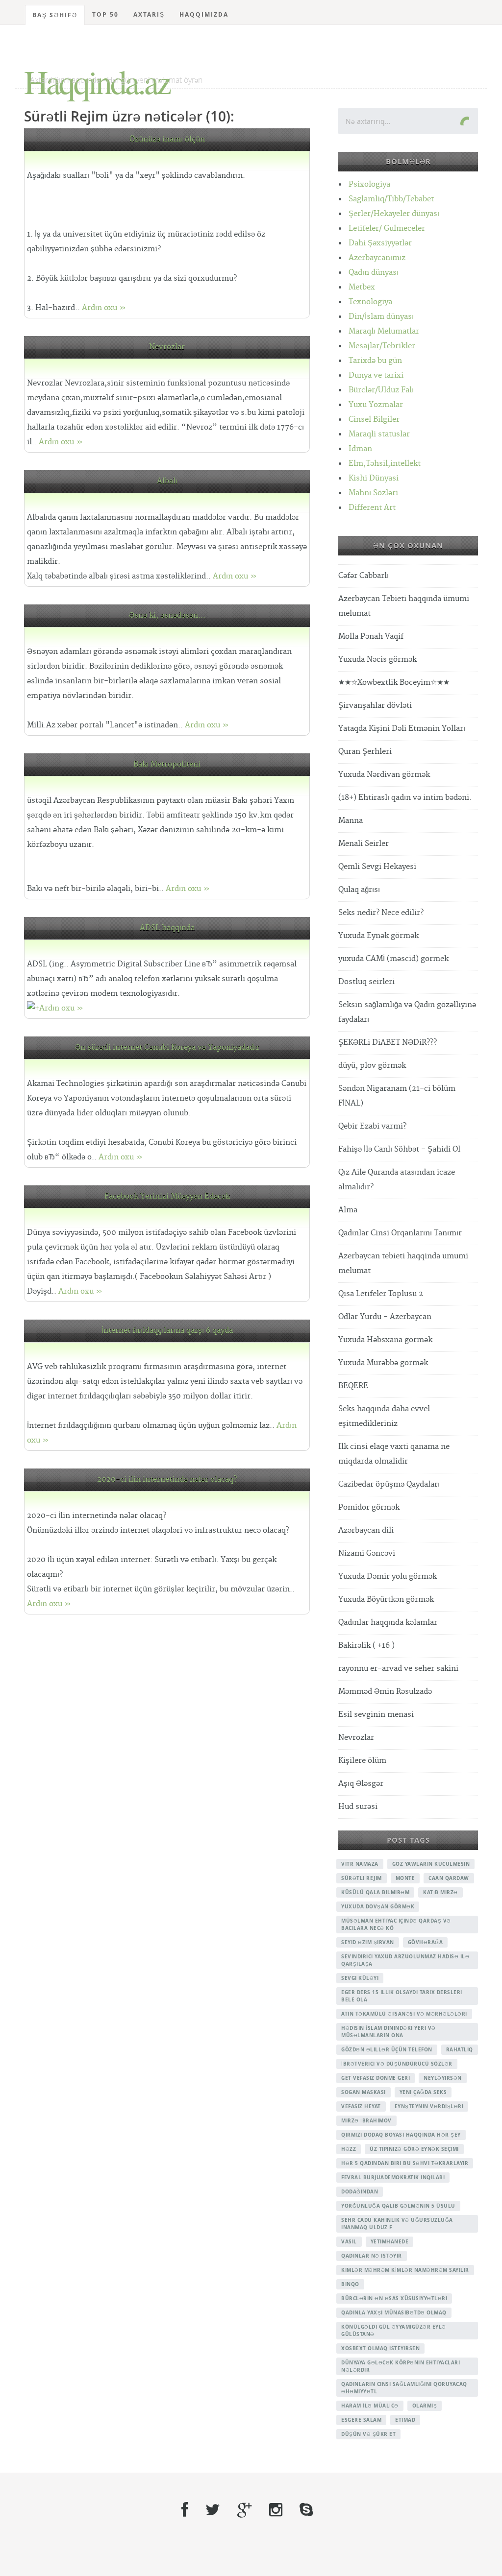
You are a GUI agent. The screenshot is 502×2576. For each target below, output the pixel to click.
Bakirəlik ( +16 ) (366, 1646)
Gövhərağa (426, 1942)
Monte (405, 1878)
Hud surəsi (358, 1807)
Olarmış (425, 2406)
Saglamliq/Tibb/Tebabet (391, 199)
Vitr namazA (360, 1864)
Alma (348, 1210)
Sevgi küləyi (360, 1978)
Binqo (350, 2284)
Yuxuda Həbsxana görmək (385, 1340)
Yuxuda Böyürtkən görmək (386, 1600)
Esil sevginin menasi (376, 1715)
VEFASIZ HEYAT (361, 2106)
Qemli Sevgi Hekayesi (377, 867)
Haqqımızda (204, 14)
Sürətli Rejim (362, 1878)
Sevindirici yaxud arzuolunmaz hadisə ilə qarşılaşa (405, 1960)
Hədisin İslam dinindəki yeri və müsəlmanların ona (389, 2032)
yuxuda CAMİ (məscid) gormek (393, 959)
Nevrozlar (167, 347)
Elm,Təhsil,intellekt (385, 464)
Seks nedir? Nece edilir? (381, 913)
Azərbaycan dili (366, 1530)
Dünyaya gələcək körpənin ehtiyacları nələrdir (401, 2366)
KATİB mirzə (440, 1892)
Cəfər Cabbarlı (364, 576)
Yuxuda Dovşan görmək (378, 1906)
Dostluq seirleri (366, 982)
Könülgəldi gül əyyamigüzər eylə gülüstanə (394, 2330)
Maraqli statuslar (379, 434)
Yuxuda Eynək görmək (378, 936)
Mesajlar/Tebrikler (382, 346)
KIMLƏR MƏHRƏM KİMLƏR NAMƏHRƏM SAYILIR (405, 2270)
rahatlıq (460, 2049)
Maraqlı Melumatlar (384, 331)
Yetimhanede (390, 2241)
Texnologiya (370, 302)
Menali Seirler (364, 844)
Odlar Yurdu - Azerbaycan (385, 1317)
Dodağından (360, 2191)
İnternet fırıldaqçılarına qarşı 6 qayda (167, 1331)
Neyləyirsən (443, 2078)
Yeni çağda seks (423, 2092)
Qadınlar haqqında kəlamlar (388, 1623)
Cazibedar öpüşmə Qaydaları (389, 1484)
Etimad (405, 2420)
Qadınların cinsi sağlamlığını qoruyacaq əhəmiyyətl (404, 2388)
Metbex (362, 287)
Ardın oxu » (104, 308)
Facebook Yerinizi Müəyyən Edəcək (167, 1196)
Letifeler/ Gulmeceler (387, 229)
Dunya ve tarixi (376, 375)
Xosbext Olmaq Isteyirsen (380, 2348)
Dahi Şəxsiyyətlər (380, 243)
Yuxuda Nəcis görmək (377, 660)
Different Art (372, 508)
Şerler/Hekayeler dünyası (394, 214)
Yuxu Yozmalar (376, 405)
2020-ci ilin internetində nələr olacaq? (167, 1480)
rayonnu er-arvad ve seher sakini (398, 1669)
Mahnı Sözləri (373, 493)
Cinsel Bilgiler (374, 420)
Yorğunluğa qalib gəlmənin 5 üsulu (398, 2206)
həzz (349, 2149)
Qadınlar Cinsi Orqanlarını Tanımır (400, 1233)
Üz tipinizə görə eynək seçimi (414, 2149)
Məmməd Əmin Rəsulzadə (385, 1692)
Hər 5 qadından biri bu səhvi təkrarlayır (405, 2163)
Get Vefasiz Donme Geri (376, 2078)
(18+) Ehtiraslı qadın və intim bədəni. (405, 798)
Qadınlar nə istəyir (372, 2256)
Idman (360, 449)
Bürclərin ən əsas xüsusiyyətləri (394, 2298)
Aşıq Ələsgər (361, 1784)
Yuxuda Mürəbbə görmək (383, 1363)
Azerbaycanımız (377, 258)
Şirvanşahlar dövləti (375, 706)
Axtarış (149, 14)
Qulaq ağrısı (359, 890)
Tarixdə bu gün (375, 361)
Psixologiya (369, 184)
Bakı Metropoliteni (167, 764)
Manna (351, 821)
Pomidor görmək (369, 1507)
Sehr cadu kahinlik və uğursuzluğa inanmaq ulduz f (397, 2224)
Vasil (349, 2241)
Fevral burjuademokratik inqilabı (393, 2177)
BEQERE (353, 1386)
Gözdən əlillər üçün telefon (387, 2049)
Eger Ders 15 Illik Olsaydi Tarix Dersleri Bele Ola (402, 1996)
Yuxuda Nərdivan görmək (384, 775)
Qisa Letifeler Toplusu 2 (381, 1294)
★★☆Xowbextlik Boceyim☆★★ (394, 683)
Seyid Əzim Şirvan (368, 1942)
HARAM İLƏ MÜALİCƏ (370, 2406)
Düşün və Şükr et (368, 2434)
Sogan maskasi (364, 2092)
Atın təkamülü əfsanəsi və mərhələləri (404, 2014)
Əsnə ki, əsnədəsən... (167, 615)
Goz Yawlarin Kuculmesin (431, 1864)
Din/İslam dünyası (381, 317)
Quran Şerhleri (365, 752)
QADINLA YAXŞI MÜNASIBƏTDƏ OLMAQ (394, 2312)
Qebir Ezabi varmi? (372, 1126)
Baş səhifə (55, 15)
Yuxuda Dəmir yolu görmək (388, 1577)
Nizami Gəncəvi (367, 1553)
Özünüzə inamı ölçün (167, 139)
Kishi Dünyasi (374, 478)
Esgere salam (361, 2420)
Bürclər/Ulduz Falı (381, 390)
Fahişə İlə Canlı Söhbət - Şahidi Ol (399, 1149)
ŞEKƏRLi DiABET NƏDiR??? (388, 1043)
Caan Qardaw (449, 1878)
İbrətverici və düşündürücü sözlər (397, 2064)
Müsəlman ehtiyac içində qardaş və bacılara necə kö (396, 1924)
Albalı (167, 481)
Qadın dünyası (374, 273)
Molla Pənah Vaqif (371, 637)
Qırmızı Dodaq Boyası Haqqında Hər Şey (401, 2135)
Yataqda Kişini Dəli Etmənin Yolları (402, 729)
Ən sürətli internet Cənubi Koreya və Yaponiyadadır (167, 1047)
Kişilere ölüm (362, 1761)
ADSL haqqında (167, 928)
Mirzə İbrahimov (366, 2120)
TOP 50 (105, 14)
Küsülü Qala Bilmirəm (375, 1892)
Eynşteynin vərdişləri (429, 2106)
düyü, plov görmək (372, 1066)
